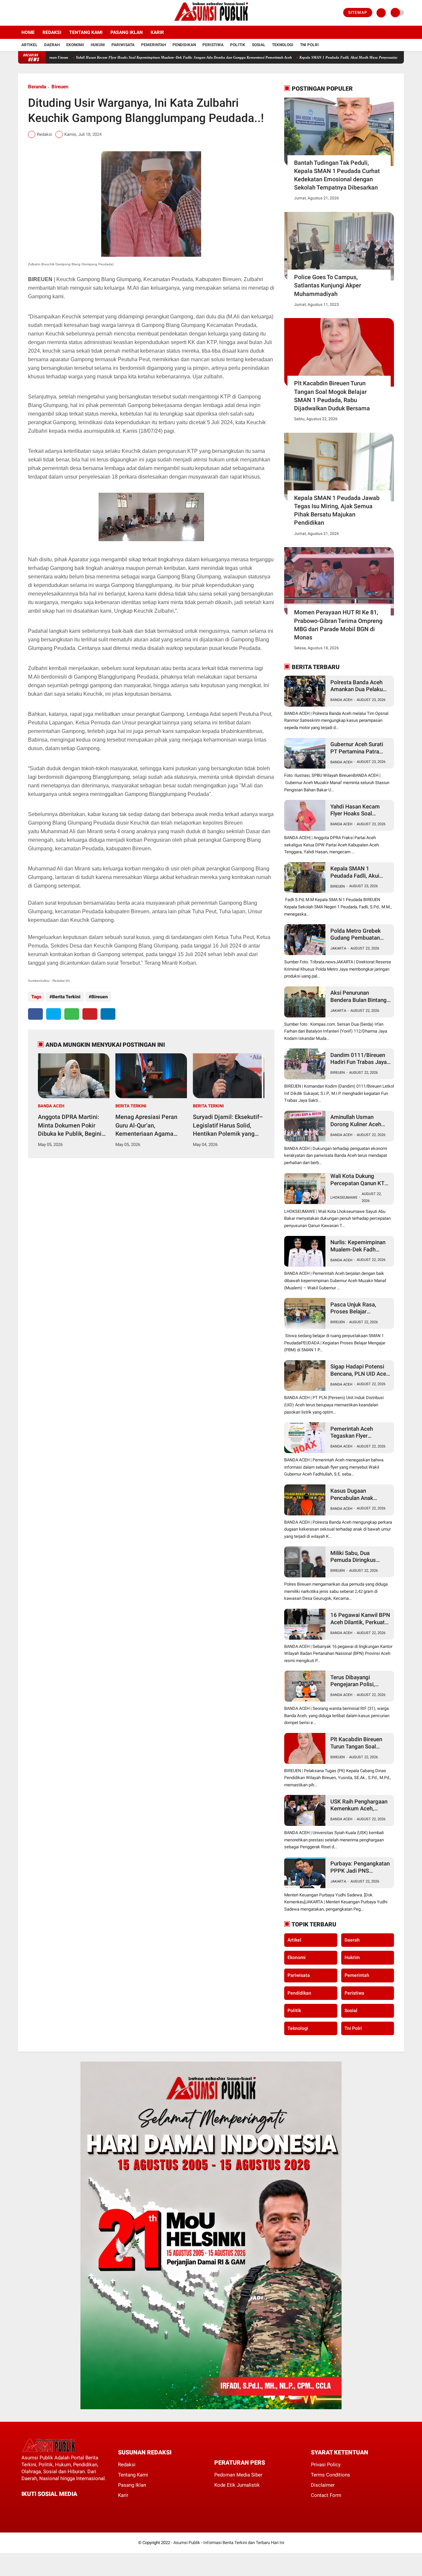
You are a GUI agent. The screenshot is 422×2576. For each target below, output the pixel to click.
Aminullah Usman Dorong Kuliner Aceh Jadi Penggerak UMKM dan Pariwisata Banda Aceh (359, 1121)
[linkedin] (108, 1014)
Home (28, 32)
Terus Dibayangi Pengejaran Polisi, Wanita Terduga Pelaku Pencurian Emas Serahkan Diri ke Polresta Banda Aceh (359, 1681)
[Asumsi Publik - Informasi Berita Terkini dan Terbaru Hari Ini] (211, 22)
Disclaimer (323, 2485)
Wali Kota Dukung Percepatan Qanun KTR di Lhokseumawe (359, 1180)
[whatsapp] (72, 1014)
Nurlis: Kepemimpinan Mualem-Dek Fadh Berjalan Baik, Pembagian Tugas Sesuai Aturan (358, 1246)
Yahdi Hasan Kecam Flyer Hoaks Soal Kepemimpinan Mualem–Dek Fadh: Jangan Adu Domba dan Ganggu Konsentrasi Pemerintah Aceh (122, 57)
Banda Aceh (51, 1106)
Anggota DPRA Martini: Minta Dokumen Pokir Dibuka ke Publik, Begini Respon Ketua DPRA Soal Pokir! (71, 1126)
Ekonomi (75, 45)
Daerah (52, 45)
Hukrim (352, 1957)
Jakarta (338, 948)
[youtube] (47, 13)
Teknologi (283, 45)
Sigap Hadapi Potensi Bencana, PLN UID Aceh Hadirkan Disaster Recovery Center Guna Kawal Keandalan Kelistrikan (360, 1370)
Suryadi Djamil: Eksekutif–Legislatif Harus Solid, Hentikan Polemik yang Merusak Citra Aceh (228, 1126)
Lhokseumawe (344, 1198)
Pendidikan (184, 45)
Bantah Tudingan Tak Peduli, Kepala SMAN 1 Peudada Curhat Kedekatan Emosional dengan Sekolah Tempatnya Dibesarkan (337, 175)
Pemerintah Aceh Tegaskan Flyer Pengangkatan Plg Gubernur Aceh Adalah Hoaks (358, 1433)
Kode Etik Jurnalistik (237, 2485)
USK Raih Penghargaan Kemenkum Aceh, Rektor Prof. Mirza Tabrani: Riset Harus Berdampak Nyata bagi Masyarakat (359, 1805)
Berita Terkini (66, 997)
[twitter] (29, 13)
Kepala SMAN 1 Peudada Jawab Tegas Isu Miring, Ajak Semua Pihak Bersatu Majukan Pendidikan (337, 510)
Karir (157, 32)
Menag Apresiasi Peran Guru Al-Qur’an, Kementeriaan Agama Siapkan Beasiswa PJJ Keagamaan (146, 1126)
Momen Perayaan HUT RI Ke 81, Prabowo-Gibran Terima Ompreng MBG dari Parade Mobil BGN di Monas (338, 625)
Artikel (30, 45)
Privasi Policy (326, 2465)
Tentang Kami (86, 32)
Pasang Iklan (127, 32)
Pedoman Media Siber (238, 2475)
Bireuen (60, 87)
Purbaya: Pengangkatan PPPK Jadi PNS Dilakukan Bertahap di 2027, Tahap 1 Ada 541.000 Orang (360, 1867)
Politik (238, 45)
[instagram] (38, 13)
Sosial (259, 45)
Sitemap (358, 13)
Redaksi (52, 32)
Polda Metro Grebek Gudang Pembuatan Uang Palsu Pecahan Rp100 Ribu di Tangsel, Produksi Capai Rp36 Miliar (359, 935)
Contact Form (326, 2495)
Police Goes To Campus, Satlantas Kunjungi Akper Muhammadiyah (328, 285)
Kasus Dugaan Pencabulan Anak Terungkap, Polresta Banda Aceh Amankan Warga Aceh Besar (358, 1494)
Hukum (98, 45)
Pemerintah (153, 45)
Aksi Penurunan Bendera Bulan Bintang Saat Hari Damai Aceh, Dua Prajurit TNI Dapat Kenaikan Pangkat (359, 996)
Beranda (37, 87)
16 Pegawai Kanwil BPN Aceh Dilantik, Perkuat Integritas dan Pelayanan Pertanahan (360, 1619)
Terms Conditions (331, 2475)
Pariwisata (123, 45)
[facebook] (20, 13)
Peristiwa (213, 45)
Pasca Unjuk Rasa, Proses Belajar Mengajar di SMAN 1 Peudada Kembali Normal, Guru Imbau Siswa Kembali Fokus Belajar (357, 1308)
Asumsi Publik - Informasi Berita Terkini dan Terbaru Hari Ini (229, 2543)
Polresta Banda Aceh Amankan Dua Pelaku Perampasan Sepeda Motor (357, 686)
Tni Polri (309, 45)
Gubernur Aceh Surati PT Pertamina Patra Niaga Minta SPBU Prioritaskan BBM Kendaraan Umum (357, 748)
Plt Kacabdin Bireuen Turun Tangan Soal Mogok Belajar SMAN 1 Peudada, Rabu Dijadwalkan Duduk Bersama (332, 396)
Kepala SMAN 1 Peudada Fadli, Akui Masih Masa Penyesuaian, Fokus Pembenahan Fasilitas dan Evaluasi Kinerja (327, 57)
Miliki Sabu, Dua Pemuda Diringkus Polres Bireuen (353, 1557)
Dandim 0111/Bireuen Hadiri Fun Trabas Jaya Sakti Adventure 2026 (359, 1059)
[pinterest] (90, 1014)
